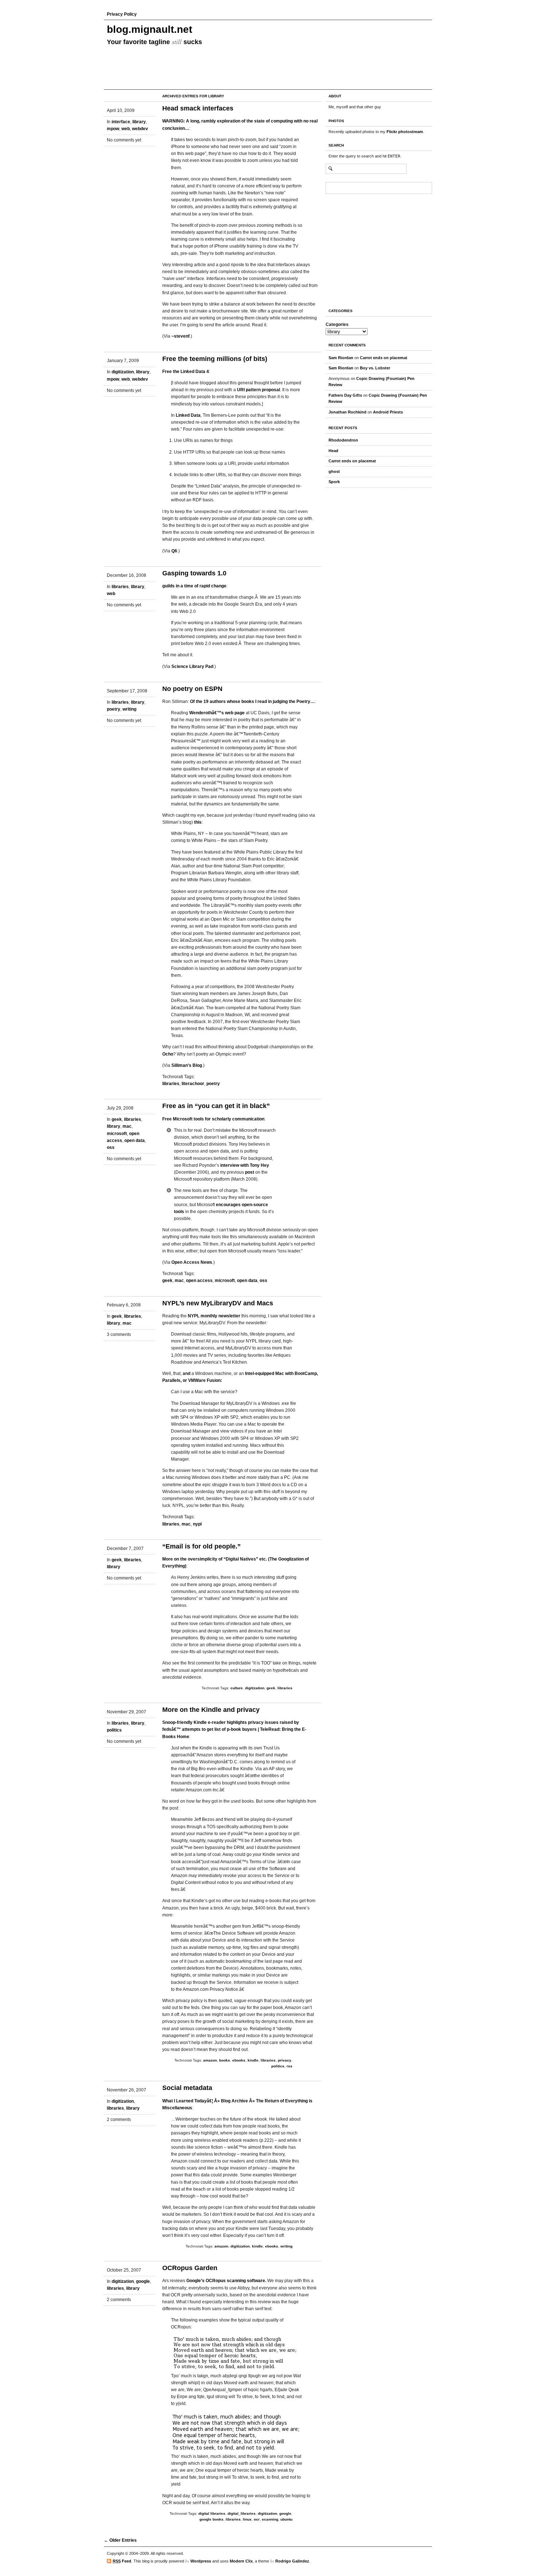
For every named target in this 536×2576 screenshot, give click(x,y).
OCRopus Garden (190, 2268)
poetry (114, 709)
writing (129, 709)
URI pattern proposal (259, 390)
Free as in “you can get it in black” (216, 1106)
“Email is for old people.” (201, 1546)
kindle (253, 2060)
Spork (334, 482)
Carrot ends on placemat (384, 358)
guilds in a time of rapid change (194, 586)
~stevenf (180, 336)
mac (127, 1126)
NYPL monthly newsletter (214, 1316)
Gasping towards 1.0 (194, 573)
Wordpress (201, 2561)
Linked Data (188, 415)
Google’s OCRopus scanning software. (226, 2281)
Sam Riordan (341, 358)
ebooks (239, 2060)
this (198, 822)
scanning (270, 2519)
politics (114, 1730)
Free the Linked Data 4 (186, 372)
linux (247, 2519)
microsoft (117, 1134)
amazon (210, 2060)
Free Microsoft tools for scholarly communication (213, 1119)
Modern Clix (241, 2561)
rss (290, 2066)
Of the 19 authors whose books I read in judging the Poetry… (252, 702)
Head (333, 451)
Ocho (168, 1054)
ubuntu (286, 2519)
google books (211, 2519)
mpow (113, 129)
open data (135, 1141)
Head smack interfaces (198, 108)
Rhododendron (343, 440)
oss (111, 1147)
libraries (120, 587)
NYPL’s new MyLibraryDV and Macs (218, 1303)
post (250, 1172)
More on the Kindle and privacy (211, 1710)
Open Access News (192, 1262)
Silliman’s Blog (187, 1065)
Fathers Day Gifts (345, 395)
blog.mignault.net (149, 29)
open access (199, 1281)
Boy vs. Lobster (375, 368)
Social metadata (187, 2088)
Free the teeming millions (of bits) (215, 359)
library (139, 122)
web (126, 129)
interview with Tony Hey (245, 1165)
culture (237, 1688)
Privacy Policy (122, 14)
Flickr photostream (405, 132)
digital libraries (212, 2513)
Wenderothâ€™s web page (217, 713)
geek (117, 1119)
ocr (257, 2519)
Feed (122, 2561)
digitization (123, 372)
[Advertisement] (347, 249)
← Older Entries (120, 2540)
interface (121, 122)
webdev (140, 129)
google (143, 2281)
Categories (337, 325)
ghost (334, 471)
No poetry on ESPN (192, 689)
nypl (197, 1524)
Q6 (174, 551)
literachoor (193, 1084)
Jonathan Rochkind (347, 412)
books (225, 2060)
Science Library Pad (192, 667)
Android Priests (388, 412)
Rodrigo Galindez (292, 2561)
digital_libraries (242, 2513)
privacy (285, 2060)
